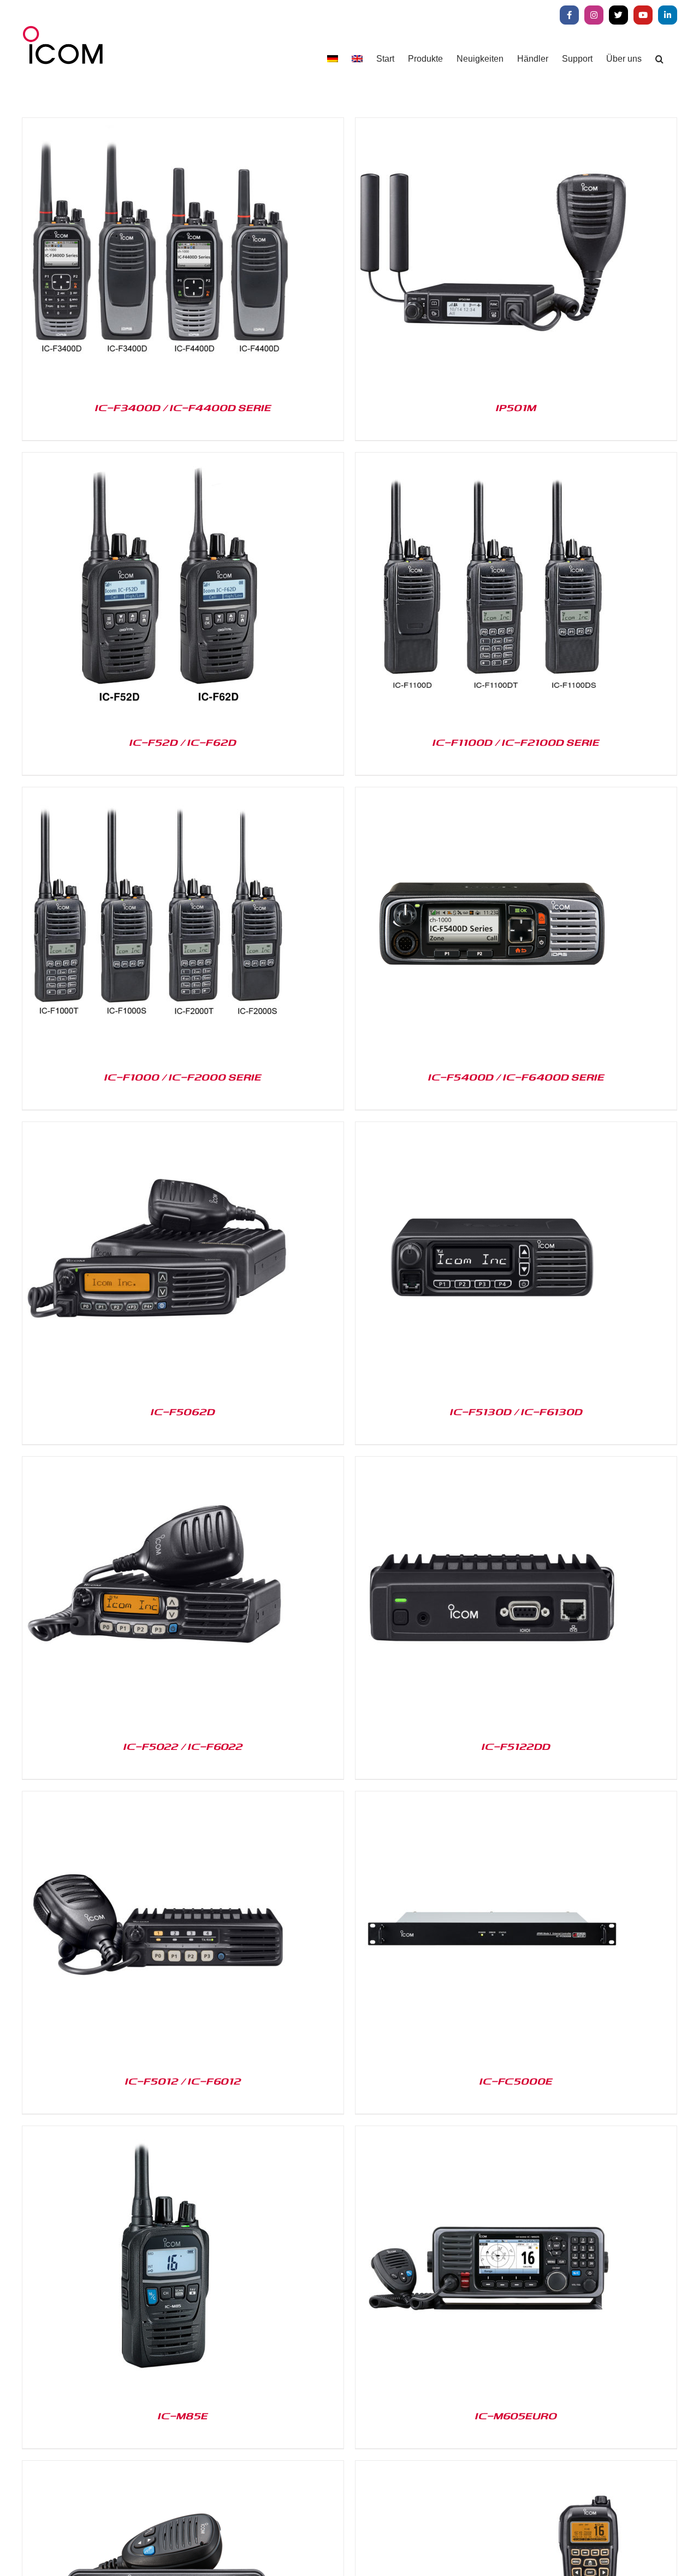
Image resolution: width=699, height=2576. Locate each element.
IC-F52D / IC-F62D (183, 742)
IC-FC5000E (516, 2081)
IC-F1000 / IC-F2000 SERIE (183, 1077)
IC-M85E (183, 2415)
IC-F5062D (183, 1411)
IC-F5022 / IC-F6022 (183, 1746)
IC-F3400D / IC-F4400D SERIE (183, 407)
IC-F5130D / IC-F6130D (516, 1411)
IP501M (516, 407)
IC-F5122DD (516, 1746)
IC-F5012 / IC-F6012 (183, 2081)
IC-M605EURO (516, 2415)
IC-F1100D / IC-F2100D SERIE (516, 742)
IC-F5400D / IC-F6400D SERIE (516, 1077)
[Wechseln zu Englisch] (357, 59)
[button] (659, 59)
